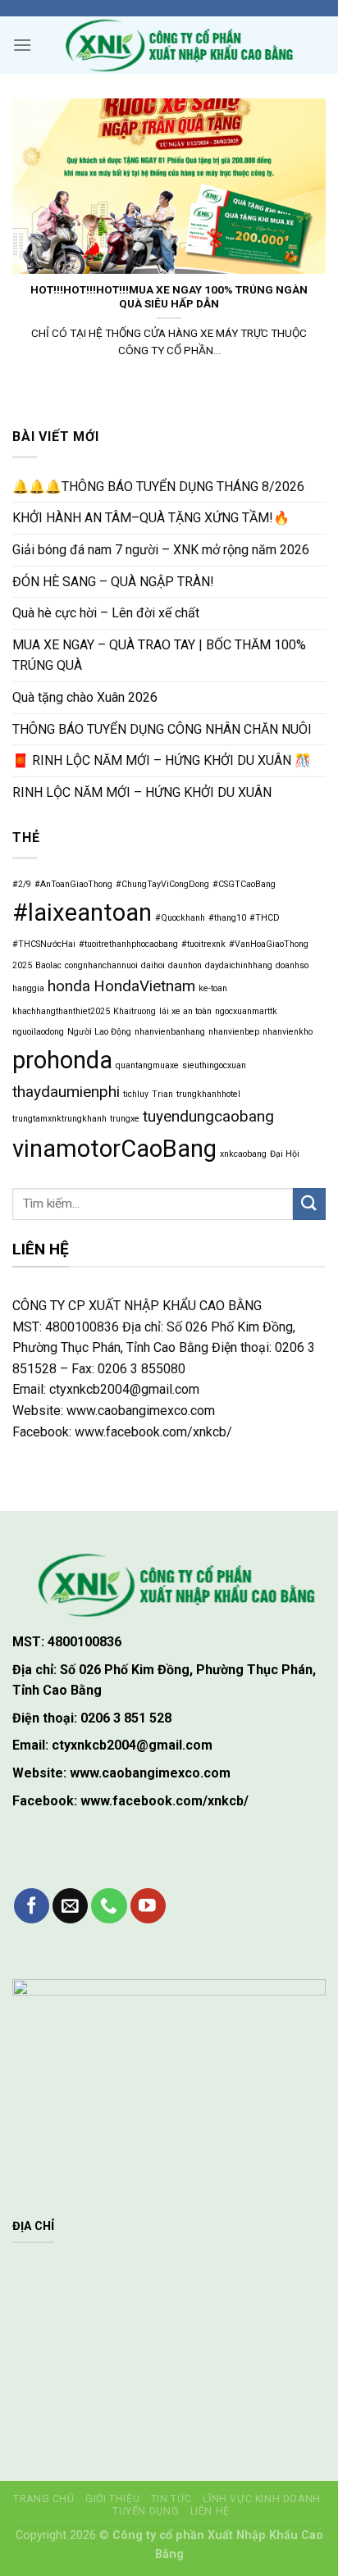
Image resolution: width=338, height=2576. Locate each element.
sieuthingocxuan (214, 1065)
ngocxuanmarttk (246, 1011)
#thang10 (227, 918)
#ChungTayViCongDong (162, 884)
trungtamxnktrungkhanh (59, 1119)
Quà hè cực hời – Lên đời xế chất (106, 613)
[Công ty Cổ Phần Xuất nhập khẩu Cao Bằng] (173, 45)
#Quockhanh (180, 918)
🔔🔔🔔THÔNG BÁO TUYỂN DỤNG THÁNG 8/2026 (158, 487)
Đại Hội (285, 1154)
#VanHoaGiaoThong (269, 944)
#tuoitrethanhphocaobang (128, 944)
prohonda (62, 1060)
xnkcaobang (243, 1154)
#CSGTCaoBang (244, 884)
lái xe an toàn (185, 1011)
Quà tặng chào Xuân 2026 (85, 697)
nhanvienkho (288, 1032)
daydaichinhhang (239, 965)
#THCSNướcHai (44, 944)
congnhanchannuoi (101, 965)
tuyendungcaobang (208, 1116)
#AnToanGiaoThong (73, 884)
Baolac (48, 965)
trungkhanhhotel (208, 1094)
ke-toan (213, 988)
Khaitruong (135, 1011)
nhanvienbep (234, 1032)
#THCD (265, 918)
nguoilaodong (38, 1032)
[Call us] (109, 1906)
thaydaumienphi (66, 1092)
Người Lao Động (99, 1032)
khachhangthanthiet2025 (61, 1011)
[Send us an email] (70, 1906)
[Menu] (22, 45)
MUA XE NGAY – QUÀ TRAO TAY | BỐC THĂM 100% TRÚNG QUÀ (159, 655)
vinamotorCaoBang (114, 1149)
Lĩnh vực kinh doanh (262, 2499)
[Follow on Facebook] (32, 1906)
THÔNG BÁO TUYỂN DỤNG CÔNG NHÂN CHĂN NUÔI (162, 729)
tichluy (136, 1094)
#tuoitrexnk (203, 944)
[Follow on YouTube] (148, 1906)
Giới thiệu (112, 2499)
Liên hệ (210, 2511)
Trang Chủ (44, 2499)
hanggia (28, 988)
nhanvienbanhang (170, 1032)
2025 (22, 965)
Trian (162, 1094)
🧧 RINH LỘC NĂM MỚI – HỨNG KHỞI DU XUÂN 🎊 (162, 760)
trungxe (125, 1119)
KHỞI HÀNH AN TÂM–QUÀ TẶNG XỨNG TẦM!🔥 (151, 518)
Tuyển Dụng (146, 2511)
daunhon (185, 965)
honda (69, 986)
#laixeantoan (82, 913)
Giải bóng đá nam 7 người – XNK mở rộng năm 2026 (161, 550)
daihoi (153, 965)
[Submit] (309, 1204)
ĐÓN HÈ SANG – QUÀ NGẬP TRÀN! (113, 582)
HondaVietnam (144, 986)
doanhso (292, 965)
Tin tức (171, 2499)
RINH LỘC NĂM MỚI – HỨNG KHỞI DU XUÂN (142, 792)
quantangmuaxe (147, 1065)
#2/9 (22, 884)
